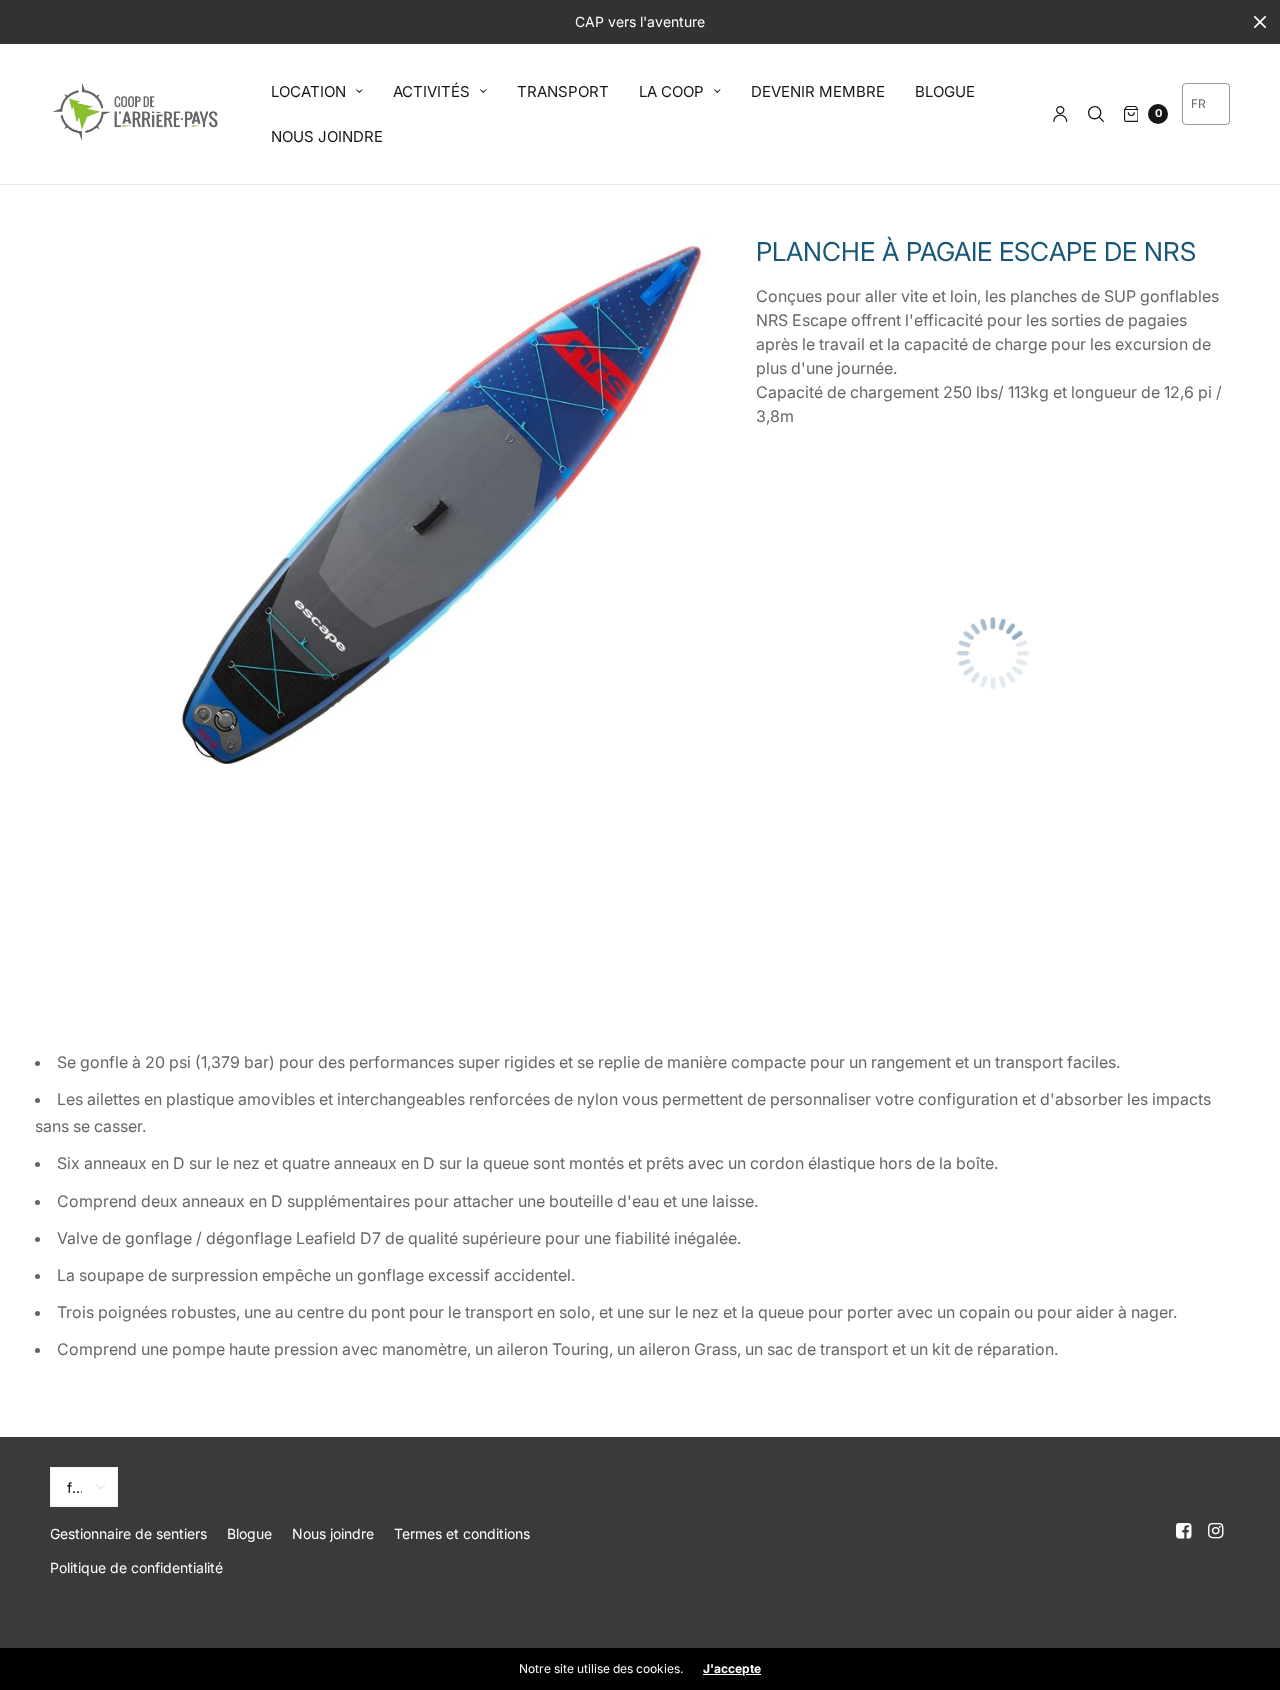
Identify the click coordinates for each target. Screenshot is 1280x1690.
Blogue (249, 1533)
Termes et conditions (462, 1533)
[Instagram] (1216, 1531)
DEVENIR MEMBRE (818, 91)
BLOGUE (945, 91)
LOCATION (308, 91)
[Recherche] (1096, 114)
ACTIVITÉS (431, 91)
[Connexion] (1060, 114)
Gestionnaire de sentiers (128, 1533)
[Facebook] (1184, 1531)
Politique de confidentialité (136, 1567)
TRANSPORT (563, 91)
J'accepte (732, 1669)
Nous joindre (333, 1533)
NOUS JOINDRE (327, 136)
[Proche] (1260, 22)
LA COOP (671, 91)
